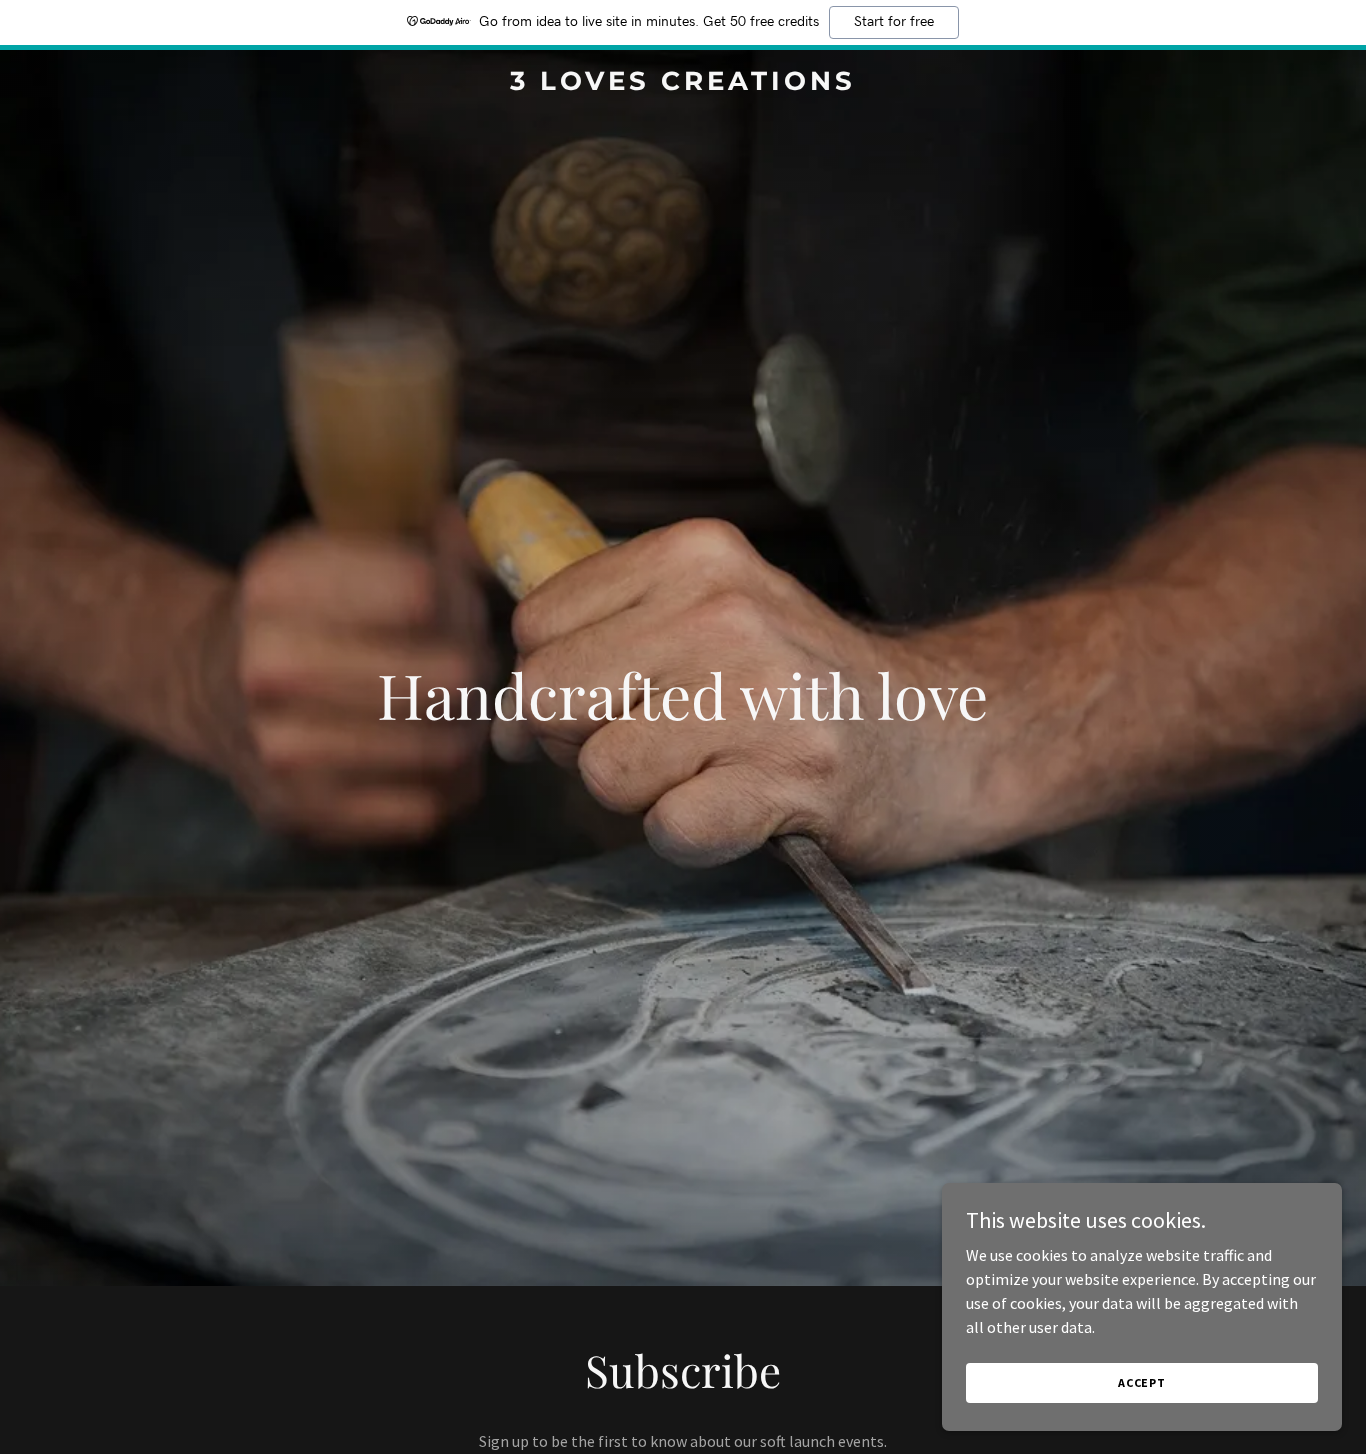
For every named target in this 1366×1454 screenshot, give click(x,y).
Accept (1142, 1382)
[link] (682, 84)
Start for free (894, 22)
